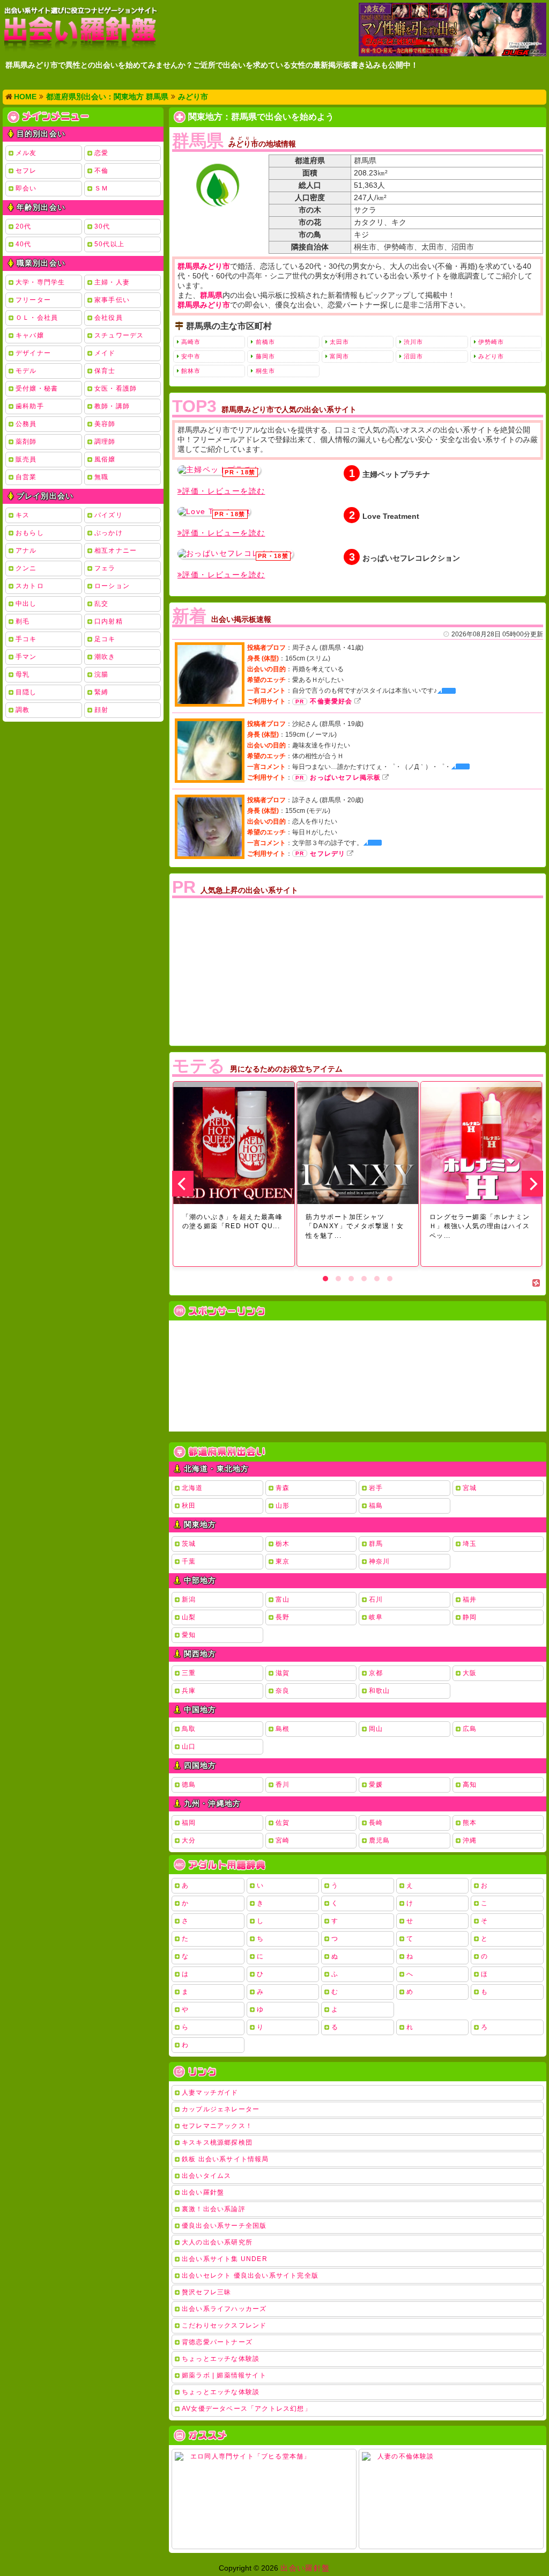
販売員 (26, 459)
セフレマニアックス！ (217, 2126)
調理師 (105, 442)
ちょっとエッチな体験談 (221, 2359)
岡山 (376, 1729)
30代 (102, 226)
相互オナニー (116, 551)
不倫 (101, 171)
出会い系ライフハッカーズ (224, 2309)
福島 (376, 1506)
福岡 (189, 1823)
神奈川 (380, 1561)
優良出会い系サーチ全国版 (224, 2226)
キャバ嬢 (30, 335)
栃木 (283, 1544)
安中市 (191, 356)
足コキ (105, 639)
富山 (283, 1599)
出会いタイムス (206, 2176)
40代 (24, 244)
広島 (470, 1729)
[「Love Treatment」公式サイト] (214, 511)
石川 (376, 1599)
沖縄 (470, 1840)
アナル (26, 551)
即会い (26, 188)
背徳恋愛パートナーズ (217, 2342)
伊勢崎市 (491, 342)
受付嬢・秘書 (37, 388)
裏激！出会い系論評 (214, 2209)
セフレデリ (328, 854)
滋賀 (283, 1673)
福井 (470, 1599)
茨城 (189, 1544)
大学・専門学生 (40, 282)
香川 (283, 1785)
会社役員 (109, 318)
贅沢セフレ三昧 (206, 2292)
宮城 (470, 1488)
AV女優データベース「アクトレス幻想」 (247, 2409)
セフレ (26, 171)
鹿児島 (380, 1840)
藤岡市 (265, 356)
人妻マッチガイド (210, 2093)
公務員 (26, 424)
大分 (189, 1840)
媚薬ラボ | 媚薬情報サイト (224, 2375)
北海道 (192, 1488)
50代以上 (109, 244)
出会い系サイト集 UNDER (225, 2259)
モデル (26, 371)
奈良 (283, 1691)
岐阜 (376, 1617)
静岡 (470, 1617)
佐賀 (283, 1823)
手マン (26, 657)
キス (23, 515)
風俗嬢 (105, 459)
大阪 (470, 1673)
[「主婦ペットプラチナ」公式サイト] (219, 470)
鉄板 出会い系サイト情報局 (225, 2159)
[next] (532, 1184)
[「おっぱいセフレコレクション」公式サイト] (235, 554)
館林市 (191, 371)
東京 (283, 1561)
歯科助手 (30, 406)
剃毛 (23, 621)
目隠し (26, 692)
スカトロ (30, 586)
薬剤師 (26, 442)
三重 (189, 1673)
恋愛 (101, 153)
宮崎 (283, 1840)
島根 (283, 1729)
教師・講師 (112, 406)
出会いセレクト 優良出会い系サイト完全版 (250, 2276)
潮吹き (105, 657)
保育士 (105, 371)
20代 (24, 226)
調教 (23, 710)
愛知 (189, 1635)
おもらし (30, 533)
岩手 (376, 1488)
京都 (376, 1673)
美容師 (105, 424)
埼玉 (470, 1544)
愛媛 (376, 1785)
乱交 (101, 604)
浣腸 (101, 674)
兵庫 (189, 1691)
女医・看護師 (116, 388)
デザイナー (33, 353)
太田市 (339, 342)
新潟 (189, 1599)
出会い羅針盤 (203, 2192)
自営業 (26, 477)
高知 (470, 1785)
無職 (101, 477)
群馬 (376, 1544)
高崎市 (191, 342)
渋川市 (413, 342)
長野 (283, 1617)
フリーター (33, 300)
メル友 (26, 153)
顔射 (101, 710)
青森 (283, 1488)
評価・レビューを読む (224, 491)
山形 (283, 1506)
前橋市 (265, 342)
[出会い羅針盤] (80, 29)
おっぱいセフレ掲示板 (345, 777)
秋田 (189, 1506)
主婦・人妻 (112, 282)
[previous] (183, 1184)
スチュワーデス (119, 335)
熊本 (470, 1823)
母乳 (23, 674)
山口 (189, 1746)
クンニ (26, 568)
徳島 (189, 1785)
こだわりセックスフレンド (224, 2325)
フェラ (105, 568)
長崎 (376, 1823)
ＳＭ (101, 188)
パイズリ (109, 515)
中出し (26, 604)
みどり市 (491, 356)
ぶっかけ (109, 533)
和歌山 (380, 1691)
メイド (105, 353)
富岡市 (339, 356)
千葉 (189, 1561)
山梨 (189, 1617)
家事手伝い (112, 300)
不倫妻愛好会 (331, 701)
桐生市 (265, 371)
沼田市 (413, 356)
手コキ (26, 639)
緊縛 (101, 692)
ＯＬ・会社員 (37, 318)
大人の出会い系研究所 (217, 2242)
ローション (112, 586)
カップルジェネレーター (221, 2109)
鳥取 (189, 1729)
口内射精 (109, 621)
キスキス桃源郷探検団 (217, 2142)
